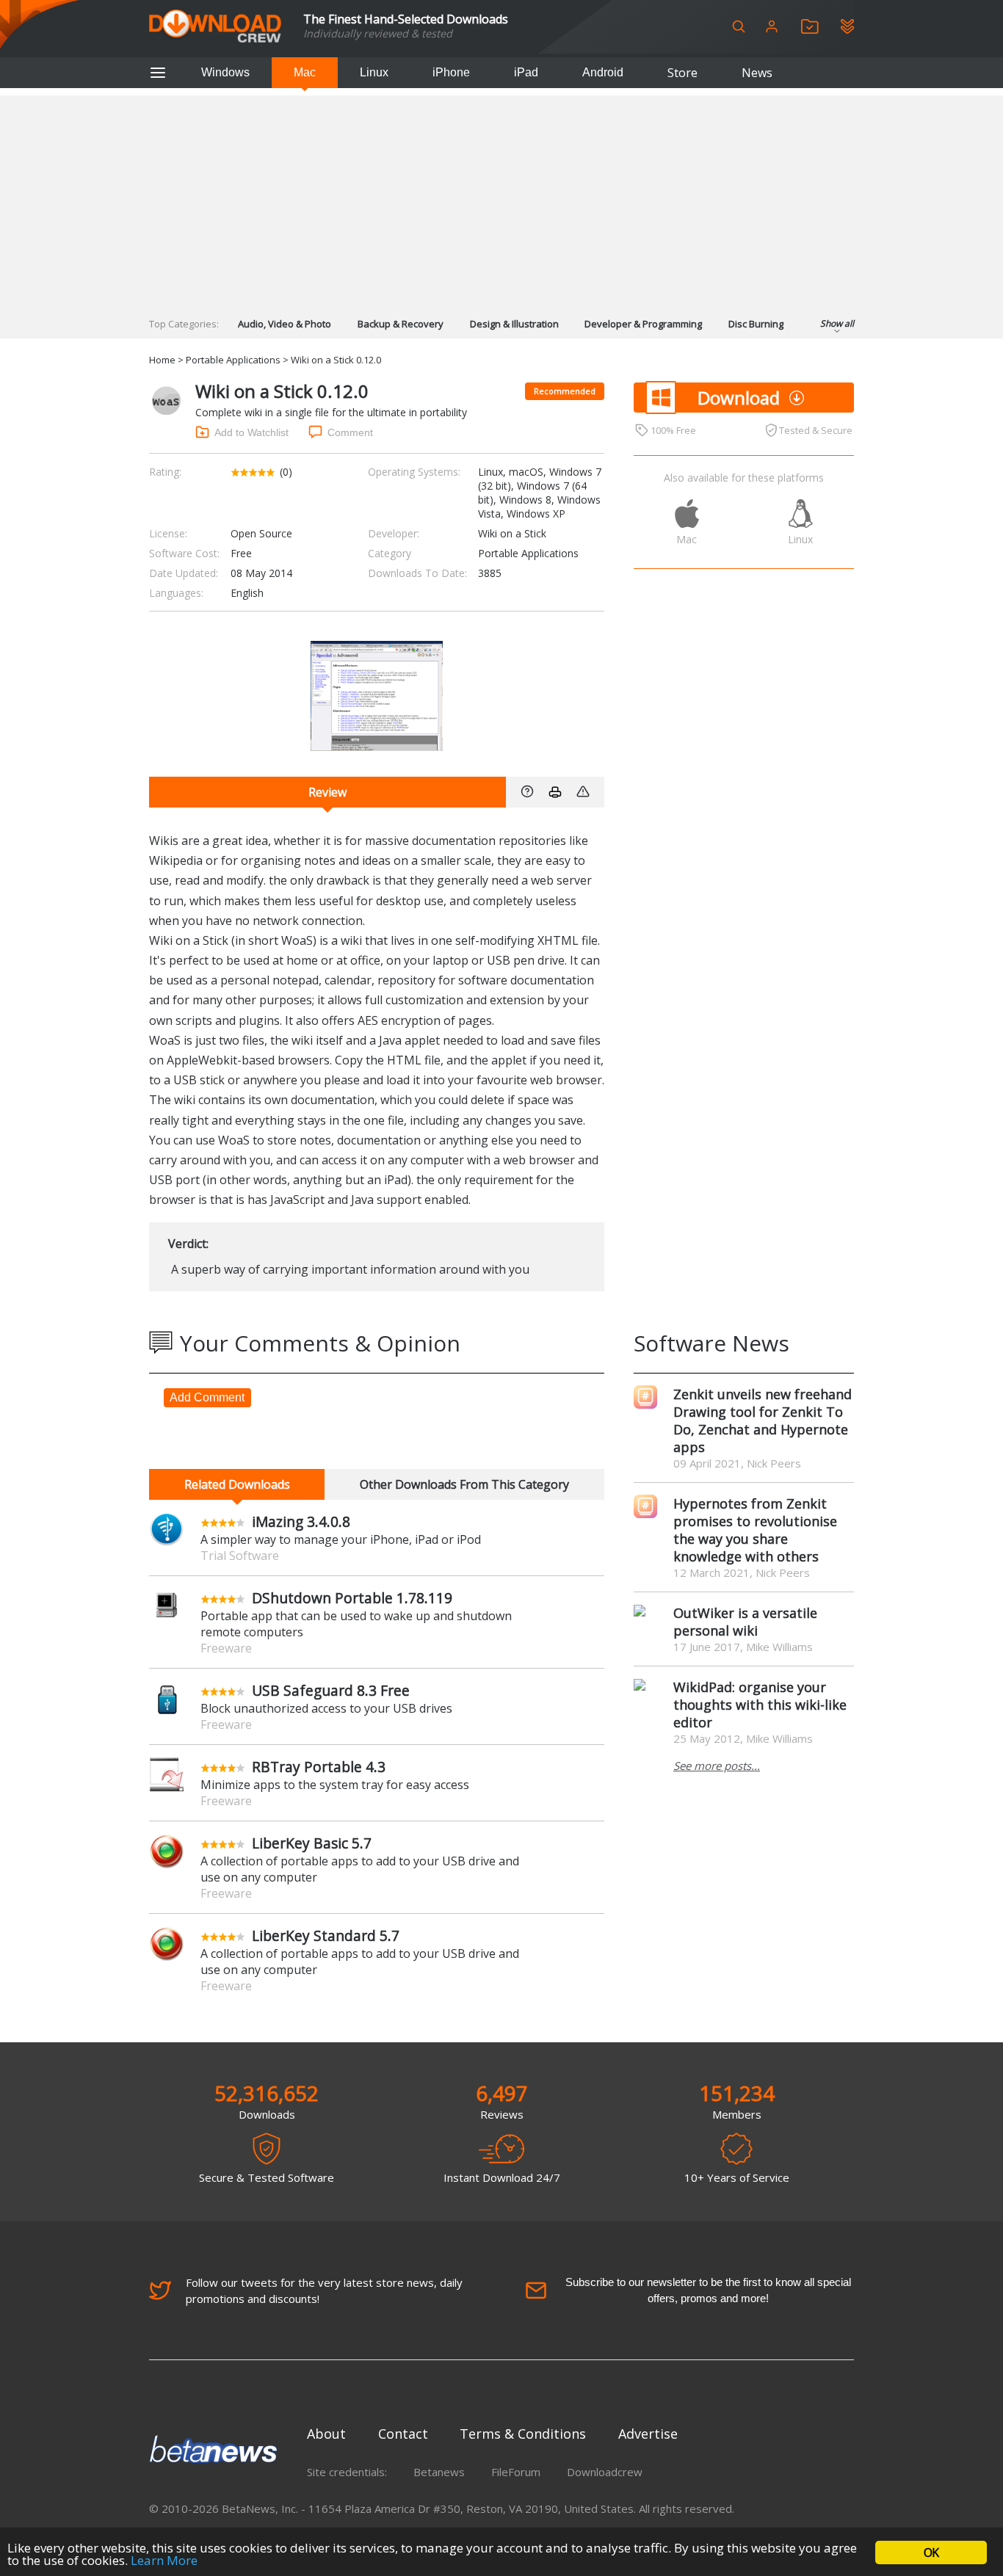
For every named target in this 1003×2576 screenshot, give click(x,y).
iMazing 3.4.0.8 (301, 1521)
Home (162, 360)
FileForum (516, 2472)
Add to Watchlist (251, 432)
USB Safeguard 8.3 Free (331, 1690)
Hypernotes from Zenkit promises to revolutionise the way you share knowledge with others (755, 1530)
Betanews (439, 2472)
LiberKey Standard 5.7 (326, 1935)
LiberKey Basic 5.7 (312, 1843)
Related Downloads (237, 1484)
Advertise (648, 2434)
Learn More (164, 2560)
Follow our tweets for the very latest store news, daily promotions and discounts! (324, 2290)
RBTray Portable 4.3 (319, 1767)
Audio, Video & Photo (285, 324)
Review (327, 792)
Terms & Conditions (523, 2434)
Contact (403, 2434)
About (326, 2434)
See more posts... (717, 1766)
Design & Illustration (514, 324)
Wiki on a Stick (512, 533)
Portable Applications (233, 360)
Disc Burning (756, 324)
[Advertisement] (501, 198)
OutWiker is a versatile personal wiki (745, 1622)
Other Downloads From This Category (464, 1484)
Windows (225, 72)
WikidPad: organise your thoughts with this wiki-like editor (760, 1705)
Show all (837, 323)
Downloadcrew (605, 2472)
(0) (286, 472)
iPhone (451, 72)
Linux (374, 72)
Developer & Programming (643, 324)
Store (682, 73)
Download (739, 398)
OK (931, 2553)
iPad (526, 72)
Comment (350, 432)
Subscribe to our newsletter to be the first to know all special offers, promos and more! (708, 2290)
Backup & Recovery (401, 324)
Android (603, 72)
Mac (305, 72)
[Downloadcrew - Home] (215, 27)
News (757, 73)
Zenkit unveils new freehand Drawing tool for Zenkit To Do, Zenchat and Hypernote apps (763, 1421)
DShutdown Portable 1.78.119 (352, 1598)
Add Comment (207, 1397)
